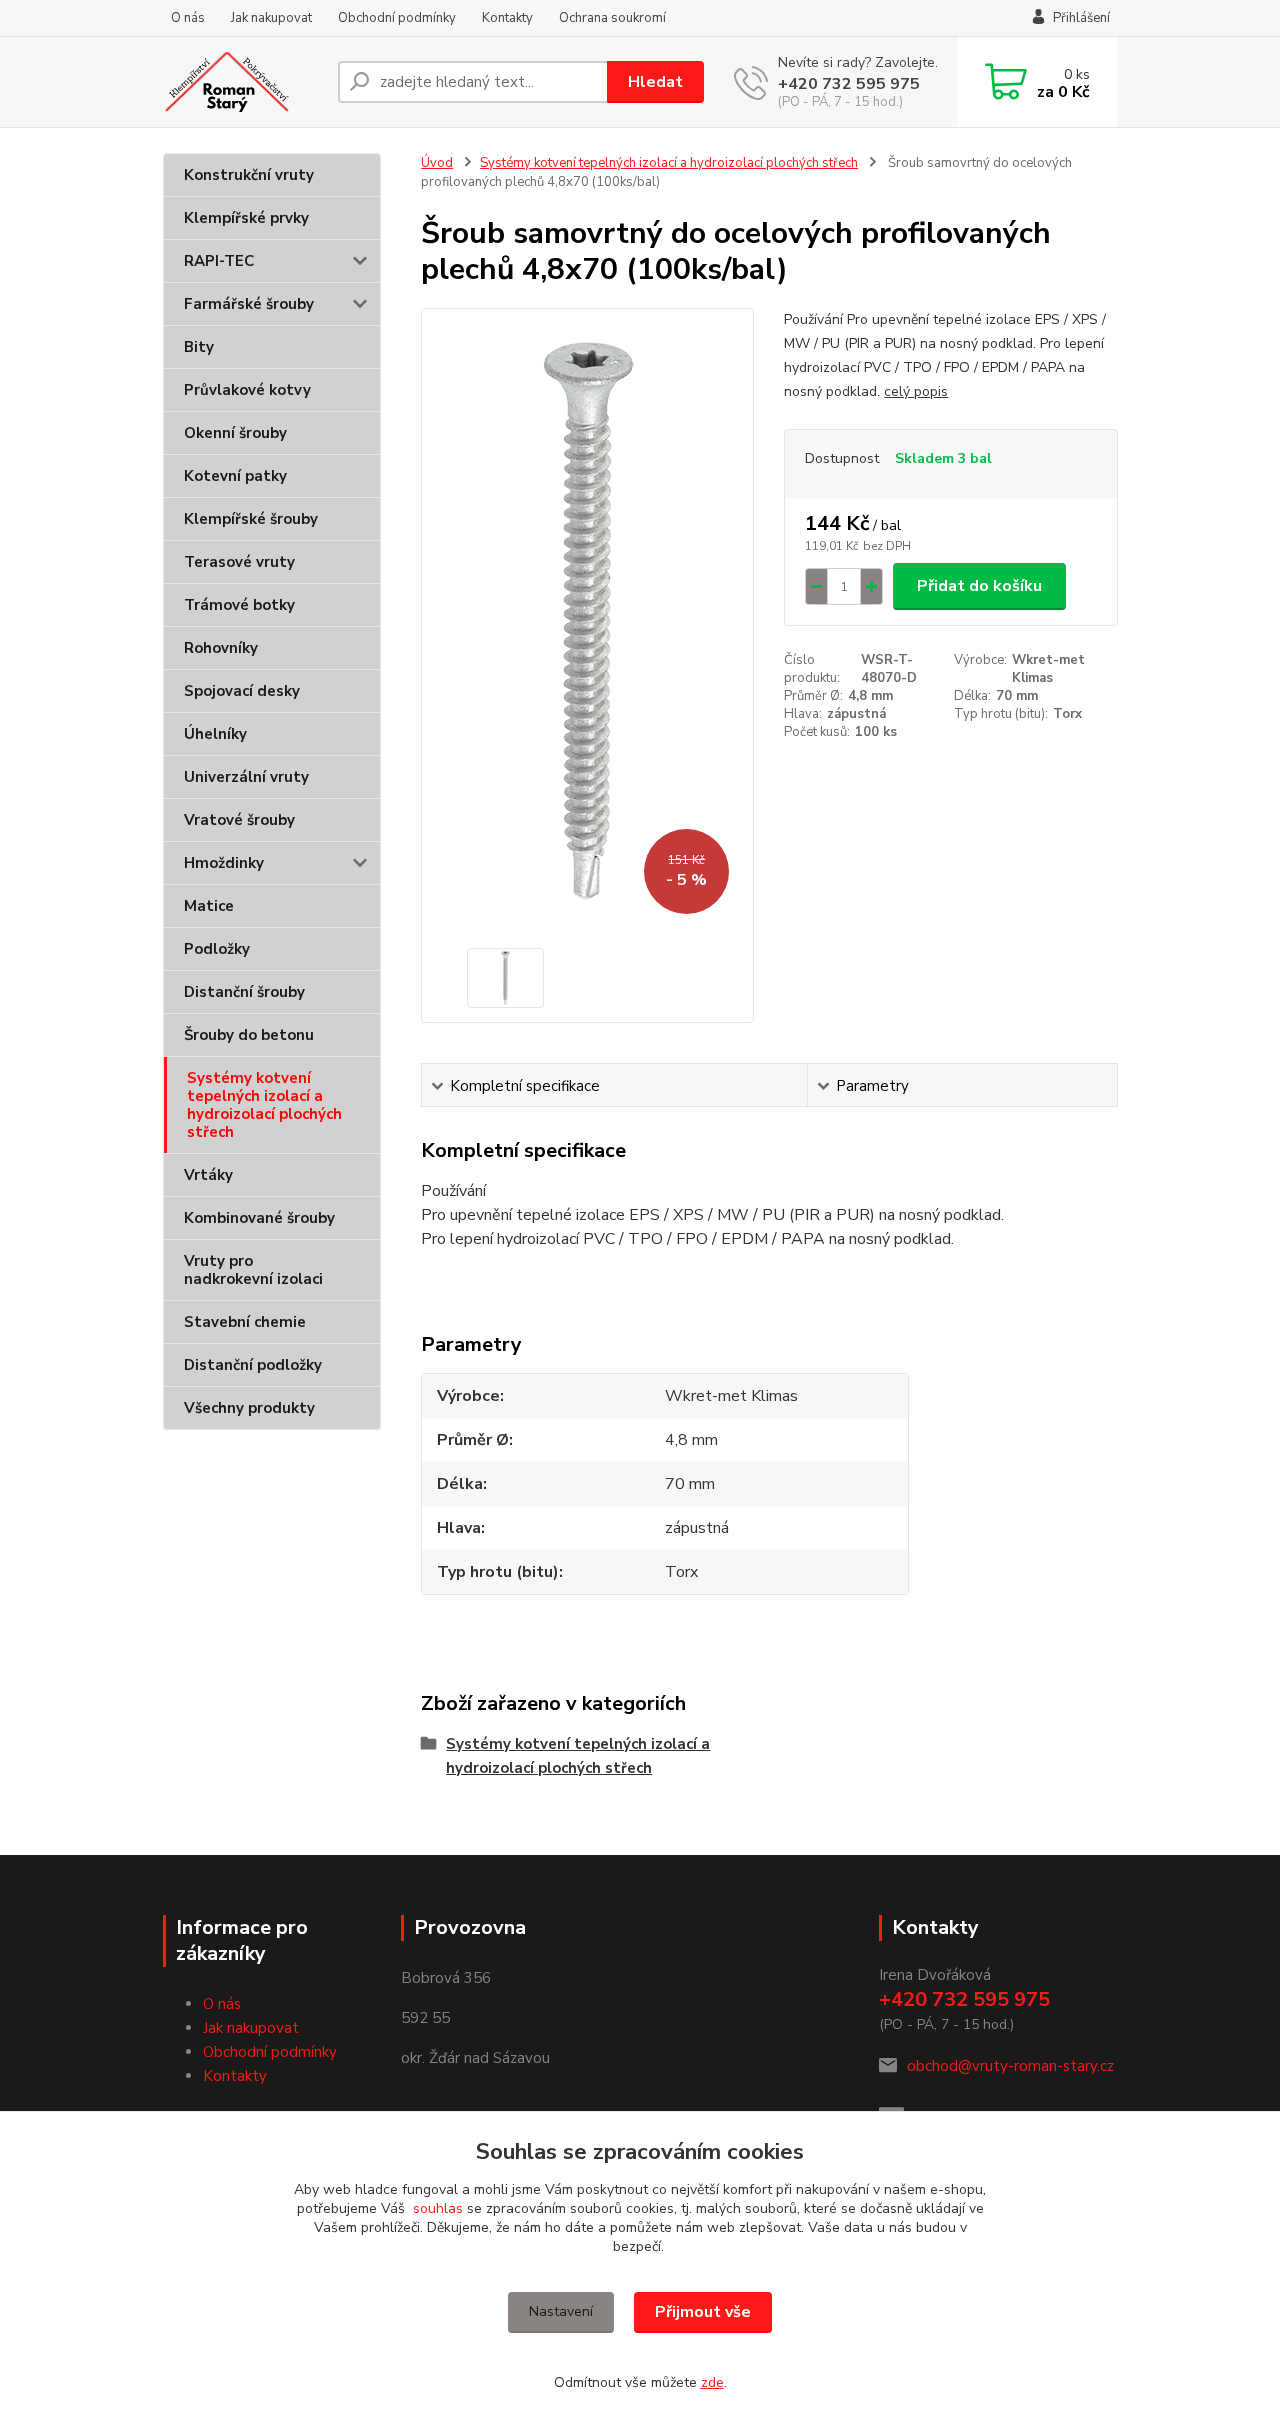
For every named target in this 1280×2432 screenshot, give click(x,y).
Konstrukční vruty (249, 175)
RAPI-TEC (219, 261)
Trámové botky (239, 605)
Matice (209, 906)
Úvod (437, 163)
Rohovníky (221, 648)
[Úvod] (242, 82)
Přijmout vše (703, 2312)
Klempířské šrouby (251, 519)
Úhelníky (215, 734)
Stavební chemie (245, 1322)
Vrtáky (208, 1175)
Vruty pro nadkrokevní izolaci (253, 1270)
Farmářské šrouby (249, 304)
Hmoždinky (224, 863)
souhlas (438, 2208)
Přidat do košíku (979, 586)
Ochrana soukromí (612, 18)
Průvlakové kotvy (247, 390)
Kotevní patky (235, 476)
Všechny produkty (249, 1408)
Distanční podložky (253, 1365)
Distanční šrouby (244, 992)
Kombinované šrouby (259, 1218)
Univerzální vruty (246, 777)
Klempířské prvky (246, 218)
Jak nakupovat (271, 18)
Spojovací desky (242, 691)
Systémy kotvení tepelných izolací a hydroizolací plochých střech (264, 1105)
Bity (199, 347)
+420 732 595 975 (849, 84)
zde (712, 2382)
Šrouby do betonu (249, 1035)
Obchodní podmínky (397, 18)
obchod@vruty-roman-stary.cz (1010, 2066)
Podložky (217, 949)
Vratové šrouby (239, 820)
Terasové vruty (239, 562)
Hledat (655, 82)
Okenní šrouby (235, 433)
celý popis (916, 391)
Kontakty (507, 18)
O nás (188, 18)
